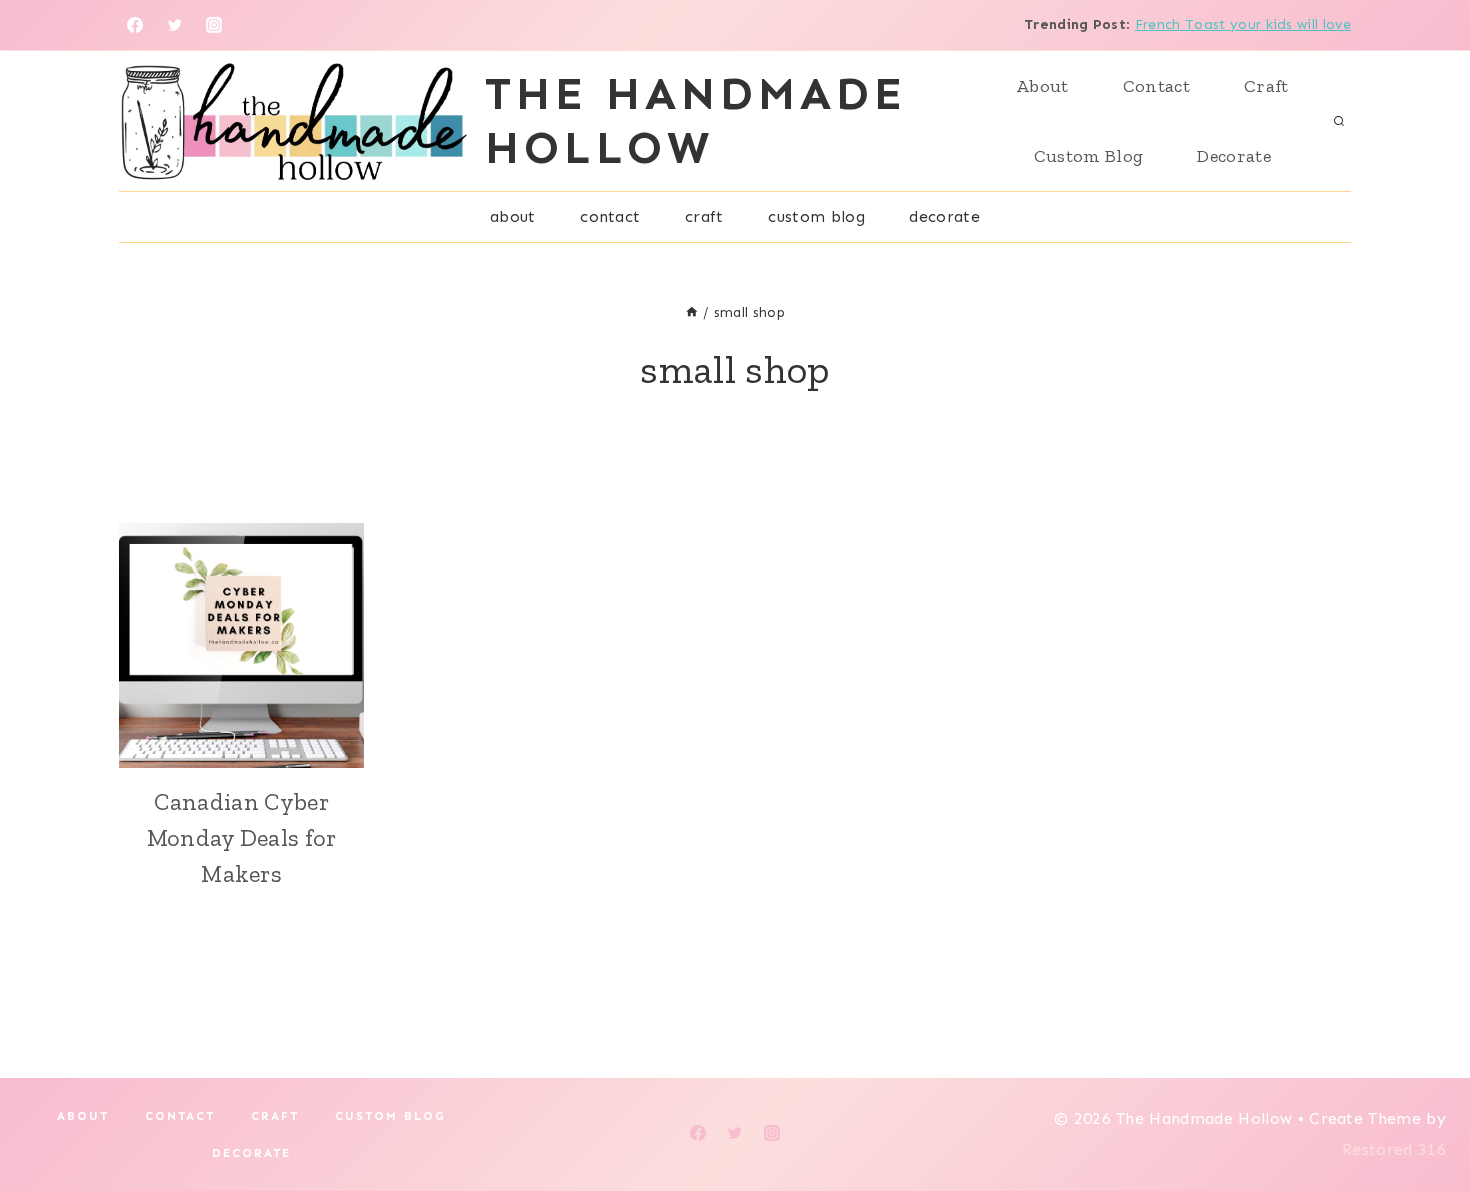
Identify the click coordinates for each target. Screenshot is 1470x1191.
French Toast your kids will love (1243, 24)
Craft (1266, 86)
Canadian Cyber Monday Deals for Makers (242, 837)
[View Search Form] (1339, 121)
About (1042, 86)
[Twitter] (175, 25)
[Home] (692, 312)
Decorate (1234, 156)
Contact (1156, 86)
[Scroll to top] (1423, 1114)
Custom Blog (1089, 156)
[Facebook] (135, 25)
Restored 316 (1394, 1149)
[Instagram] (214, 25)
